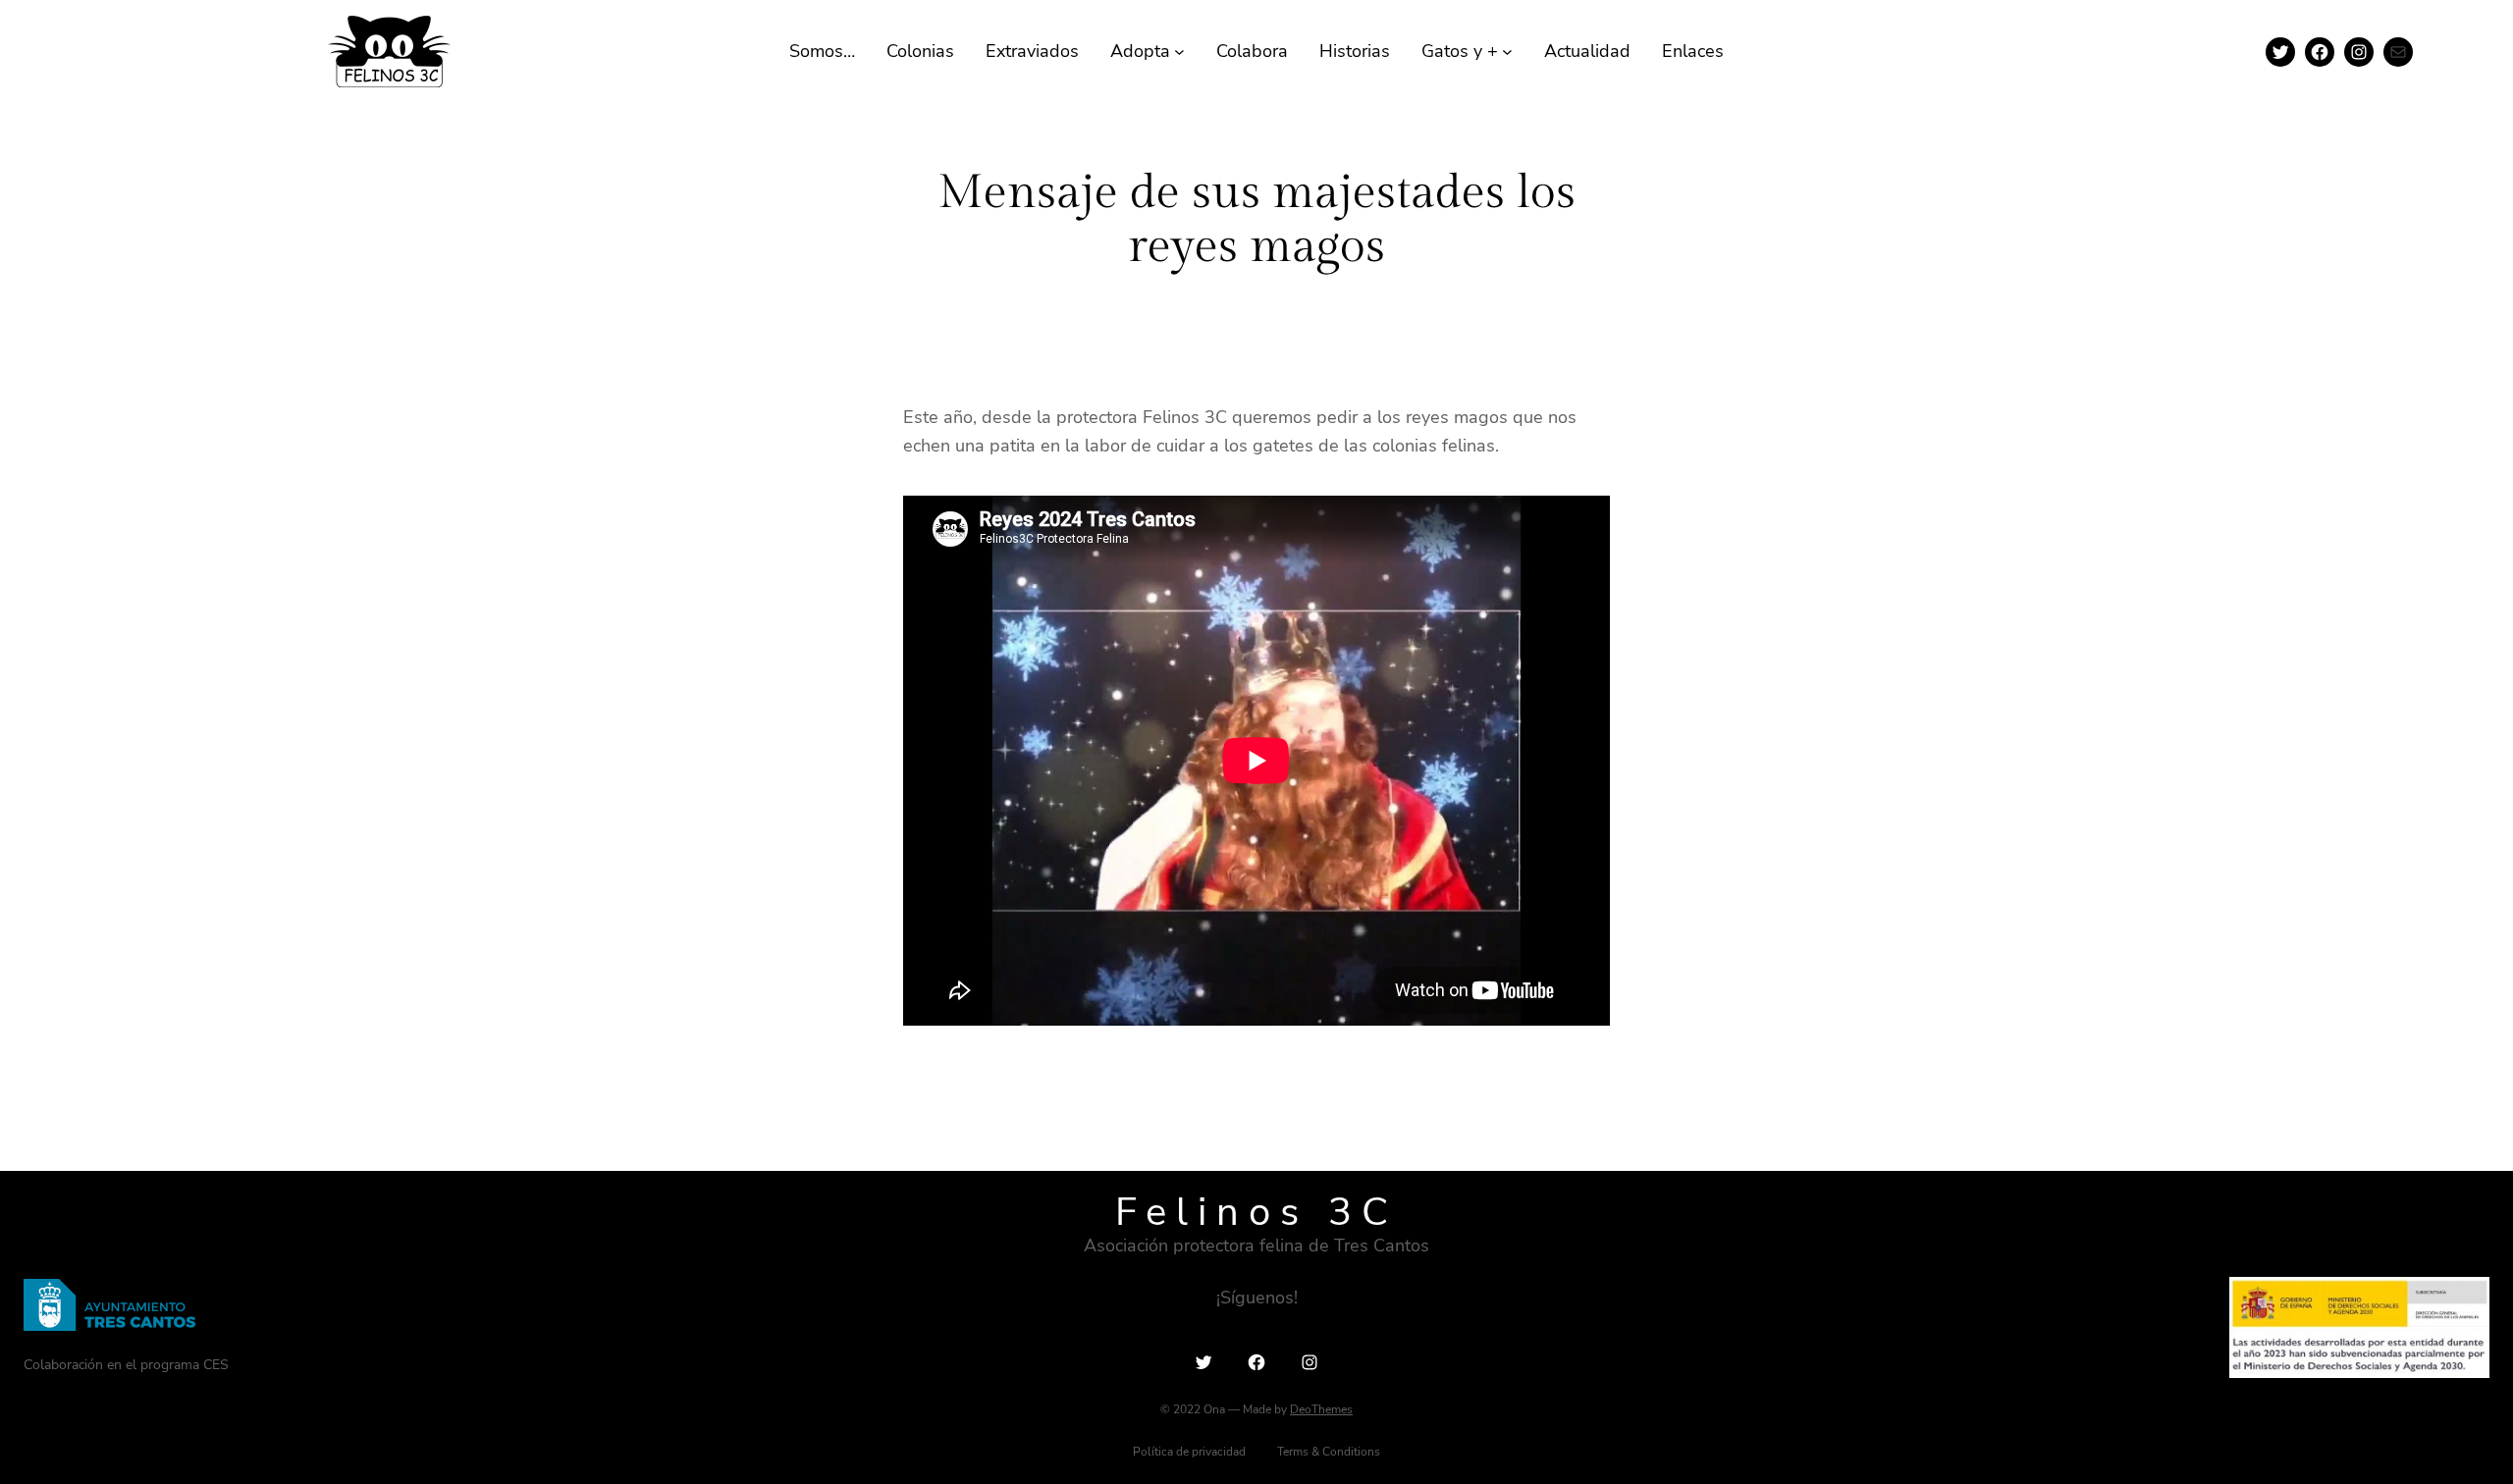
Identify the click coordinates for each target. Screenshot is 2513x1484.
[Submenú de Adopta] (1179, 52)
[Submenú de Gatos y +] (1507, 52)
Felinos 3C (1256, 1212)
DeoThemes (1321, 1409)
